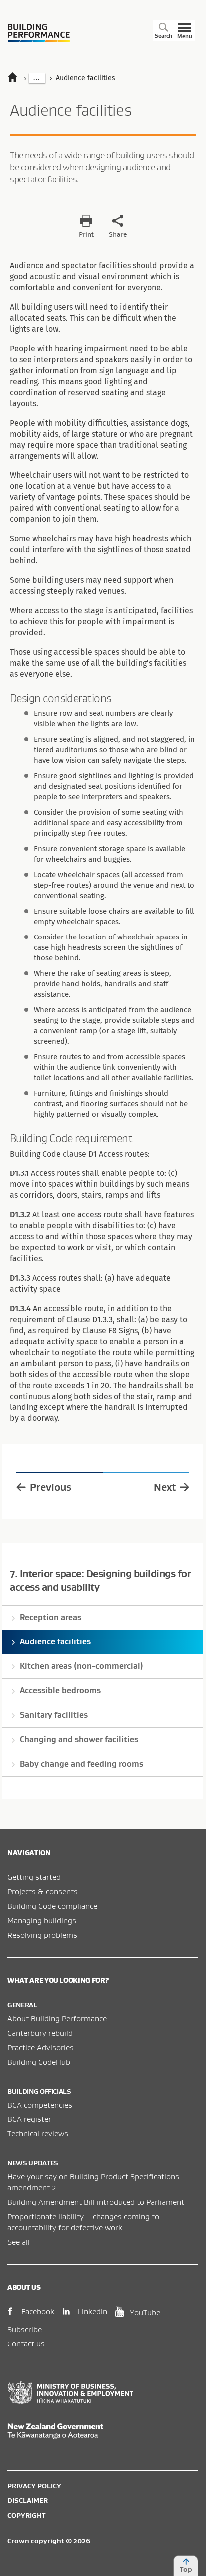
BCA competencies (40, 2105)
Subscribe (25, 2329)
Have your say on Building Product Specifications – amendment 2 (97, 2182)
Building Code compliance (52, 1906)
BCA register (29, 2119)
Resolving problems (42, 1935)
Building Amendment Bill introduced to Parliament (96, 2202)
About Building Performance (57, 2018)
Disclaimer (28, 2500)
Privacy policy (34, 2486)
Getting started (34, 1877)
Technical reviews (38, 2133)
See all (19, 2242)
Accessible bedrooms (60, 1690)
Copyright (26, 2515)
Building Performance (39, 33)
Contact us (26, 2343)
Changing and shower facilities (79, 1739)
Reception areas (51, 1617)
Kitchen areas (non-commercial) (82, 1666)
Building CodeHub (39, 2062)
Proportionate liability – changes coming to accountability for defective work (83, 2222)
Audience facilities (55, 1641)
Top (186, 2569)
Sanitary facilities (54, 1715)
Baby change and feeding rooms (82, 1764)
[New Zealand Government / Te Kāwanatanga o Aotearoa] (103, 2431)
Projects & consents (43, 1891)
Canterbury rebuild (40, 2033)
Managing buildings (42, 1920)
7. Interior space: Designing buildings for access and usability (100, 1580)
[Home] (17, 78)
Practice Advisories (41, 2047)
